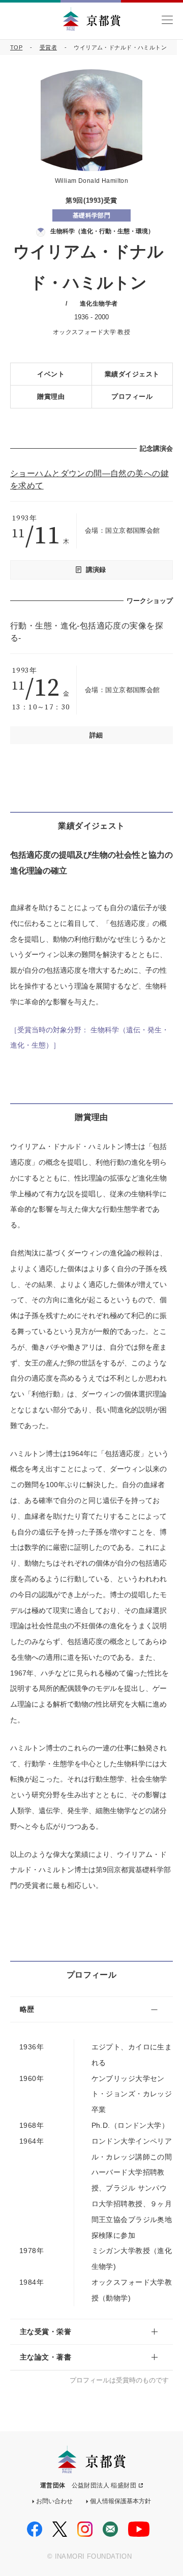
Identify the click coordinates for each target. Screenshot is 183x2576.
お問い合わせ (54, 2501)
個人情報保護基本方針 (120, 2501)
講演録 (96, 570)
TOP (16, 47)
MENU (167, 20)
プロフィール (132, 396)
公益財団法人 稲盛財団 (104, 2485)
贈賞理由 (51, 396)
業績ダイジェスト (132, 374)
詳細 (96, 735)
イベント (51, 374)
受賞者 (48, 47)
